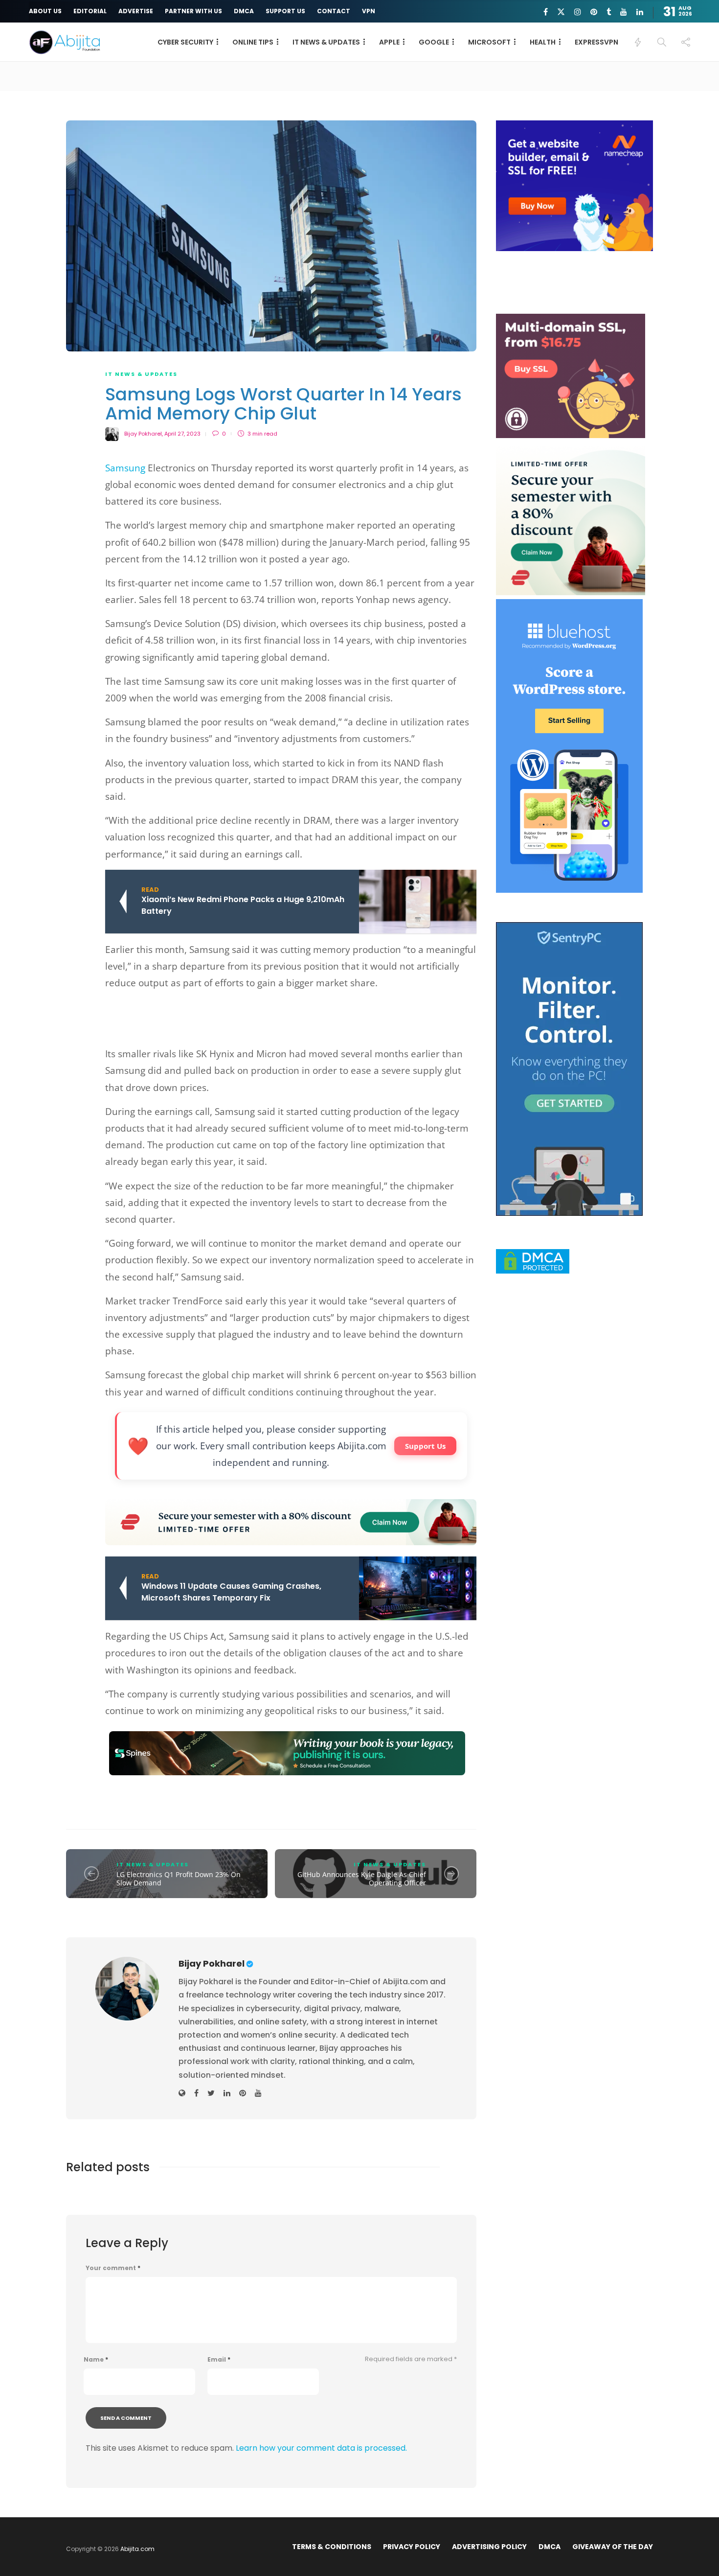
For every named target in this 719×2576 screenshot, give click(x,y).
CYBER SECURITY (185, 42)
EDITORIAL (90, 11)
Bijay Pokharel (143, 434)
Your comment (113, 2268)
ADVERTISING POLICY (489, 2547)
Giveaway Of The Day (613, 2547)
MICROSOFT (489, 42)
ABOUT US (45, 11)
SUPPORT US (285, 11)
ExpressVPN (596, 42)
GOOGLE (434, 42)
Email (219, 2360)
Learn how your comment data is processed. (321, 2448)
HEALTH (543, 42)
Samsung (125, 468)
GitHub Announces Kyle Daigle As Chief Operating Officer (362, 1879)
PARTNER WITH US (193, 11)
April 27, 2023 (182, 434)
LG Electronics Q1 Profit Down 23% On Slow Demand (179, 1879)
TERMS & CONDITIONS (332, 2547)
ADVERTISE (136, 11)
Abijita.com (137, 2549)
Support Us (425, 1446)
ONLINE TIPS (253, 42)
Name (96, 2360)
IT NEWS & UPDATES (326, 42)
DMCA (244, 11)
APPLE (389, 42)
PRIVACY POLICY (412, 2547)
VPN (369, 11)
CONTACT (334, 11)
